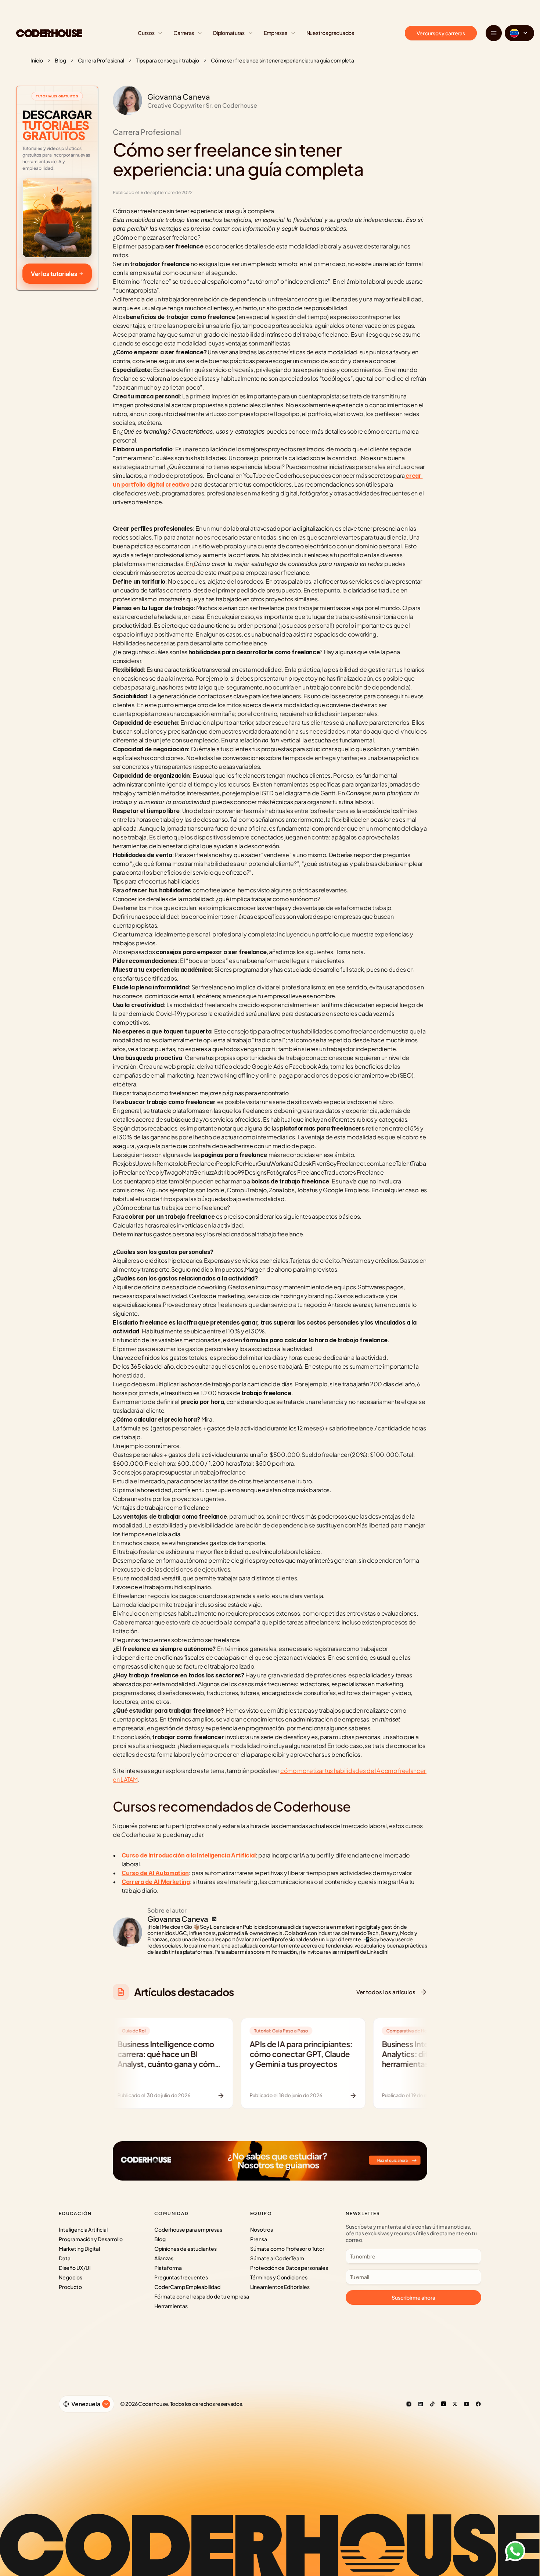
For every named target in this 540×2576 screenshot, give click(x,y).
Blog (60, 60)
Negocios (71, 2277)
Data (65, 2258)
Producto (70, 2287)
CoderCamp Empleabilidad (187, 2287)
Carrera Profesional (101, 60)
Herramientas (171, 2306)
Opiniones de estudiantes (186, 2249)
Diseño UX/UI (75, 2268)
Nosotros (262, 2229)
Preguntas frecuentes (181, 2277)
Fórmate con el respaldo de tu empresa (202, 2296)
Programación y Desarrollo (91, 2239)
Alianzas (164, 2258)
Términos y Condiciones (279, 2277)
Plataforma (168, 2268)
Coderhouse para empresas (188, 2229)
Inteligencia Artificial (83, 2229)
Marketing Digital (79, 2249)
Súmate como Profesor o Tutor (287, 2249)
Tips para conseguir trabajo (168, 60)
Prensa (259, 2239)
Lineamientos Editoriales (280, 2287)
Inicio (37, 60)
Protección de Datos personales (289, 2268)
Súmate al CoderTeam (277, 2258)
